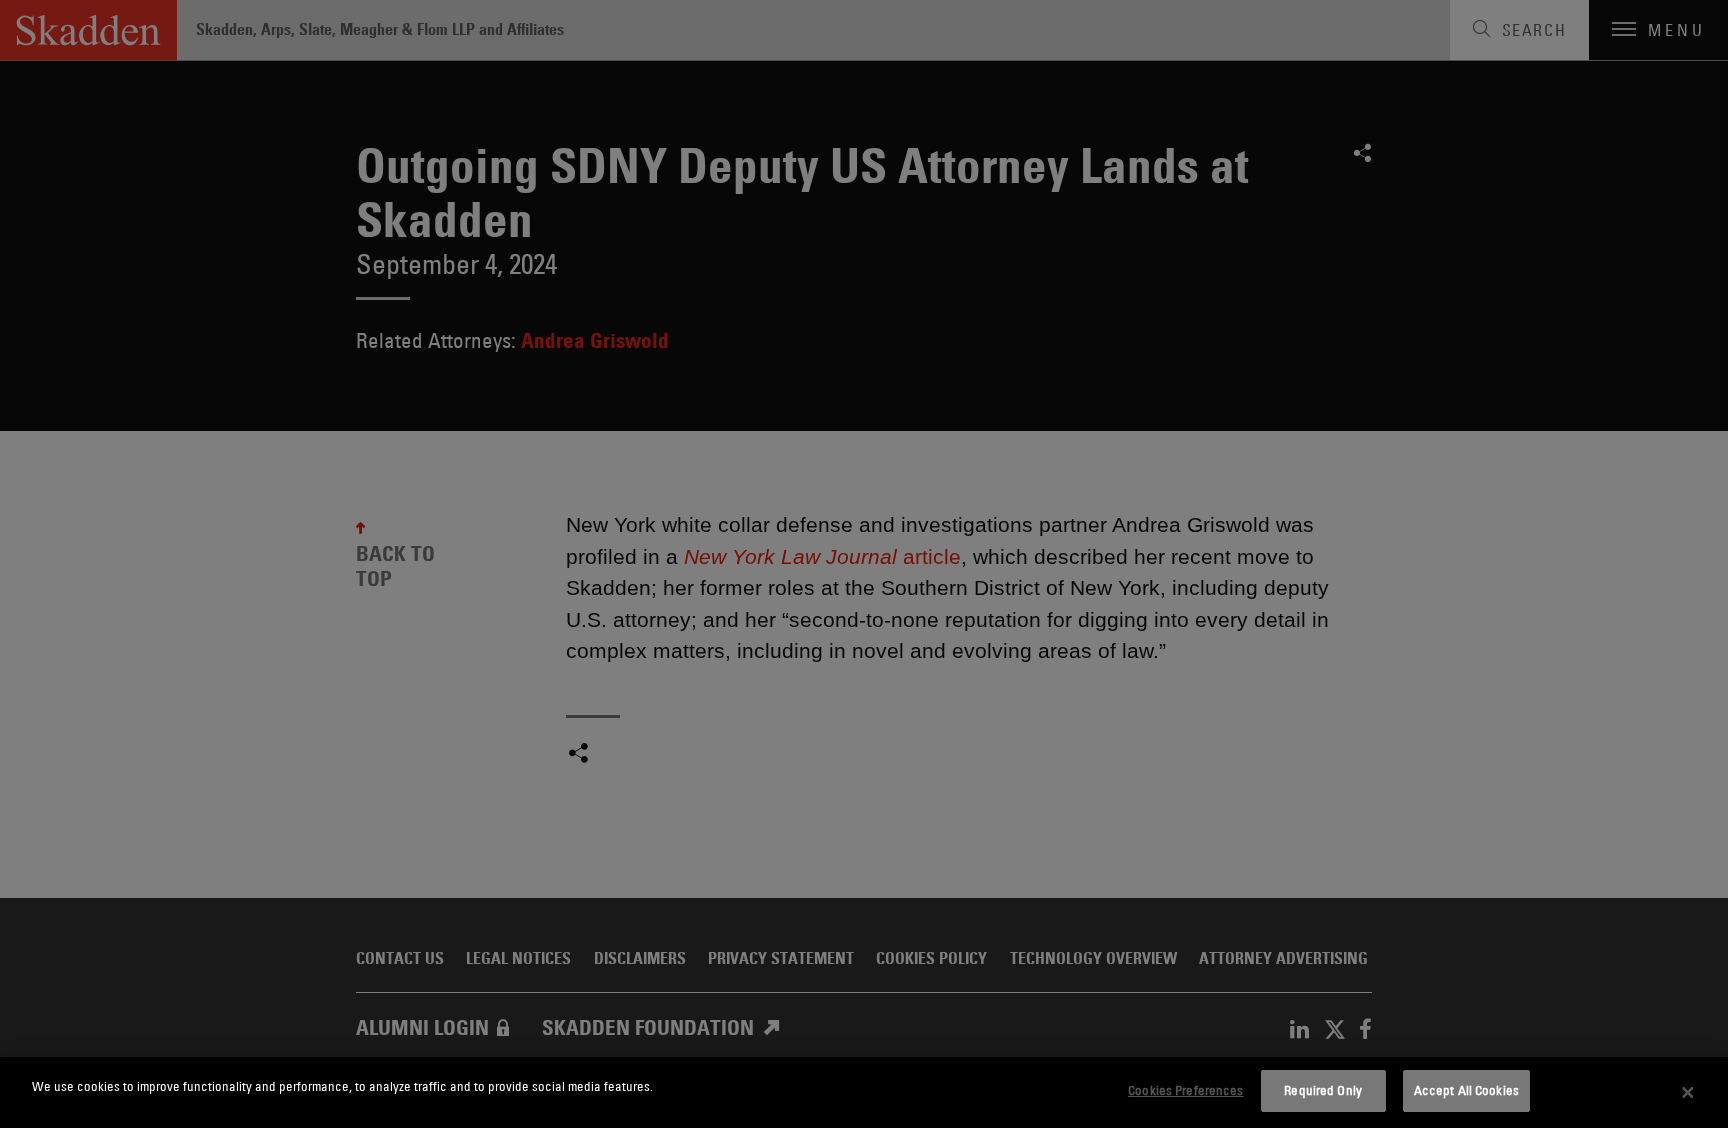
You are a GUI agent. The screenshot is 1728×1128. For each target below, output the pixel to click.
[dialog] (864, 1092)
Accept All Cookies (1466, 1090)
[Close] (1688, 1093)
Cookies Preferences (1185, 1090)
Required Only (1323, 1090)
